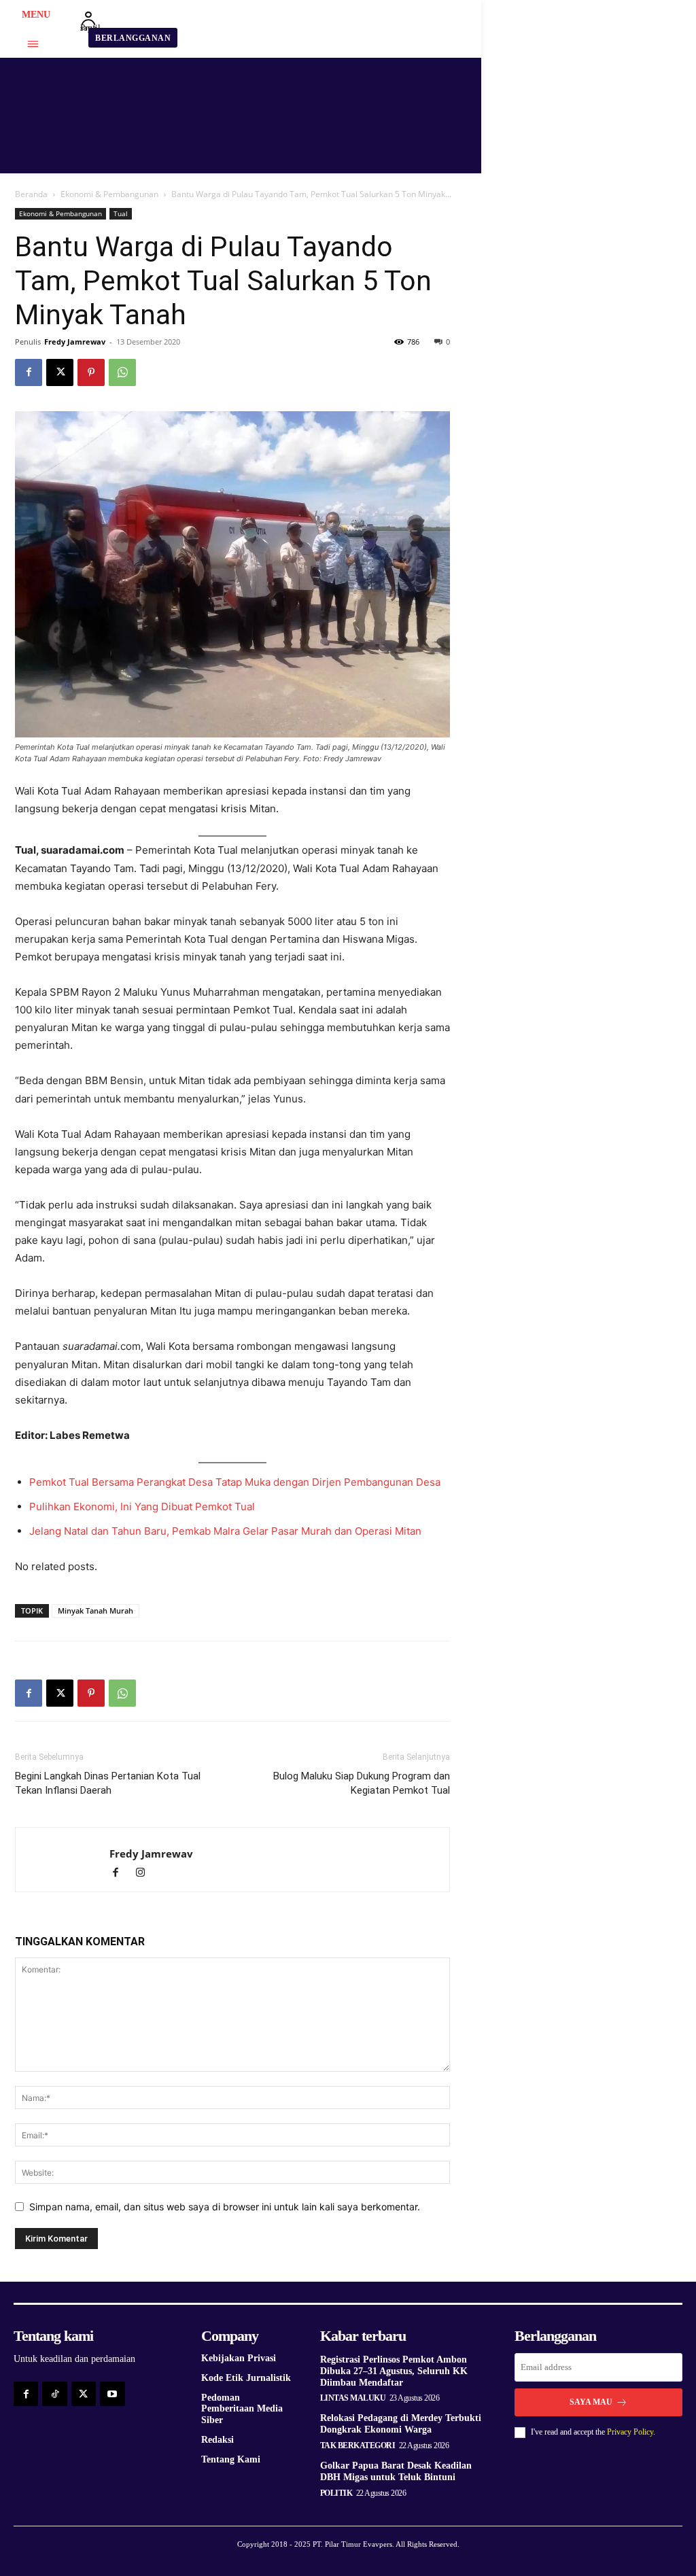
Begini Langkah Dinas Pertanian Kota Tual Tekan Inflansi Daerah (108, 1783)
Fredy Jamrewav (75, 342)
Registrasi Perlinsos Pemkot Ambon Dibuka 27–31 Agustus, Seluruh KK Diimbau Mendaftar (394, 2371)
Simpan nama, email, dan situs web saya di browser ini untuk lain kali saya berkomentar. (225, 2207)
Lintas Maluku (353, 2398)
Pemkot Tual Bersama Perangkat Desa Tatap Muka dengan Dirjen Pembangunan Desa (235, 1482)
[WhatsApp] (122, 372)
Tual (121, 213)
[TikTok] (54, 2394)
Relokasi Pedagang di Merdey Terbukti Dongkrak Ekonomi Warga (401, 2424)
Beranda (31, 194)
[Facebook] (29, 372)
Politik (336, 2493)
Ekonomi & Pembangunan (109, 194)
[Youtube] (112, 2394)
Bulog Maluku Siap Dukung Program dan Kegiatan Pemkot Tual (362, 1783)
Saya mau (591, 2402)
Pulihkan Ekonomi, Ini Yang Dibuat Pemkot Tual (142, 1507)
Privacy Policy (630, 2432)
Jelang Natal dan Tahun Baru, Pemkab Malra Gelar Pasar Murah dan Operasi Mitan (225, 1531)
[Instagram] (145, 1874)
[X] (60, 372)
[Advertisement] (579, 293)
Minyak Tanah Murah (95, 1611)
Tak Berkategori (358, 2446)
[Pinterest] (91, 372)
